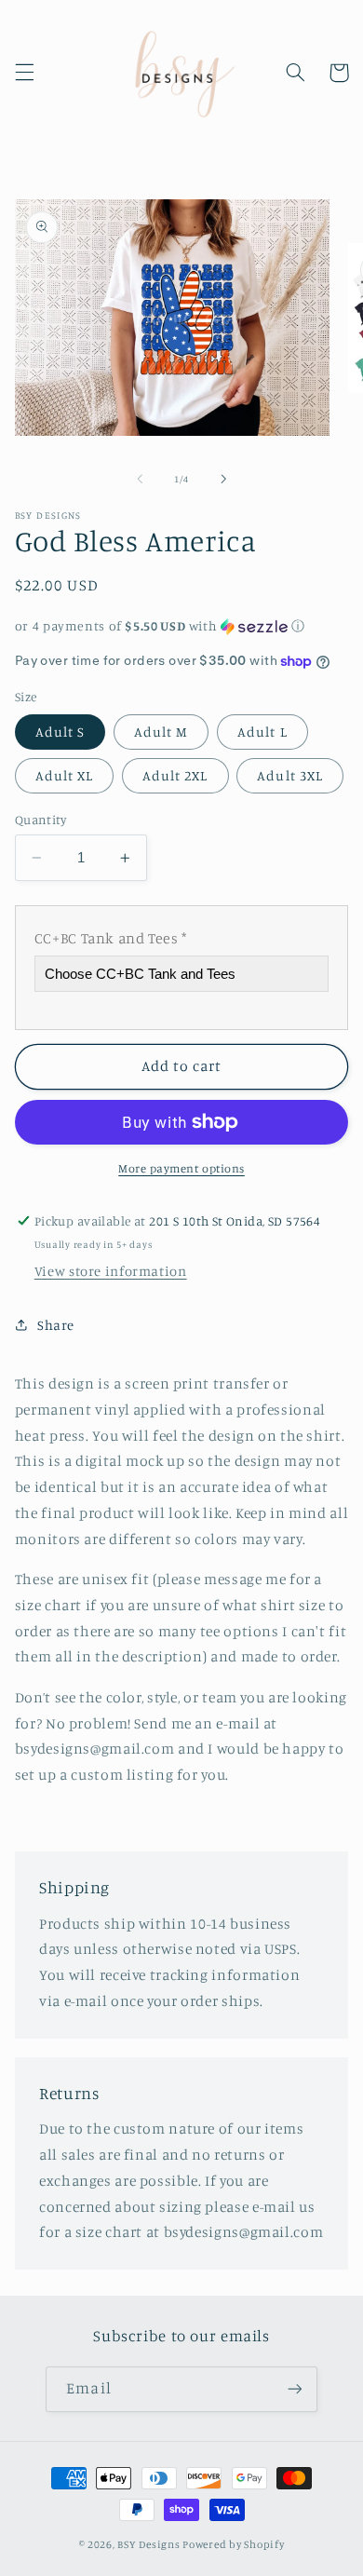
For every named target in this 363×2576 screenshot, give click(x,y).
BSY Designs (148, 2544)
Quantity (40, 820)
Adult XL (64, 775)
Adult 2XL (175, 775)
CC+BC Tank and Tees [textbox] (111, 938)
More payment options (181, 1168)
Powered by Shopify (233, 2544)
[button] (24, 73)
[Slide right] (223, 480)
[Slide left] (140, 480)
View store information (111, 1271)
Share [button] (56, 1325)
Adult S (60, 732)
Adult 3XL (289, 775)
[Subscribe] (294, 2389)
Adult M (161, 732)
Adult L (262, 732)
